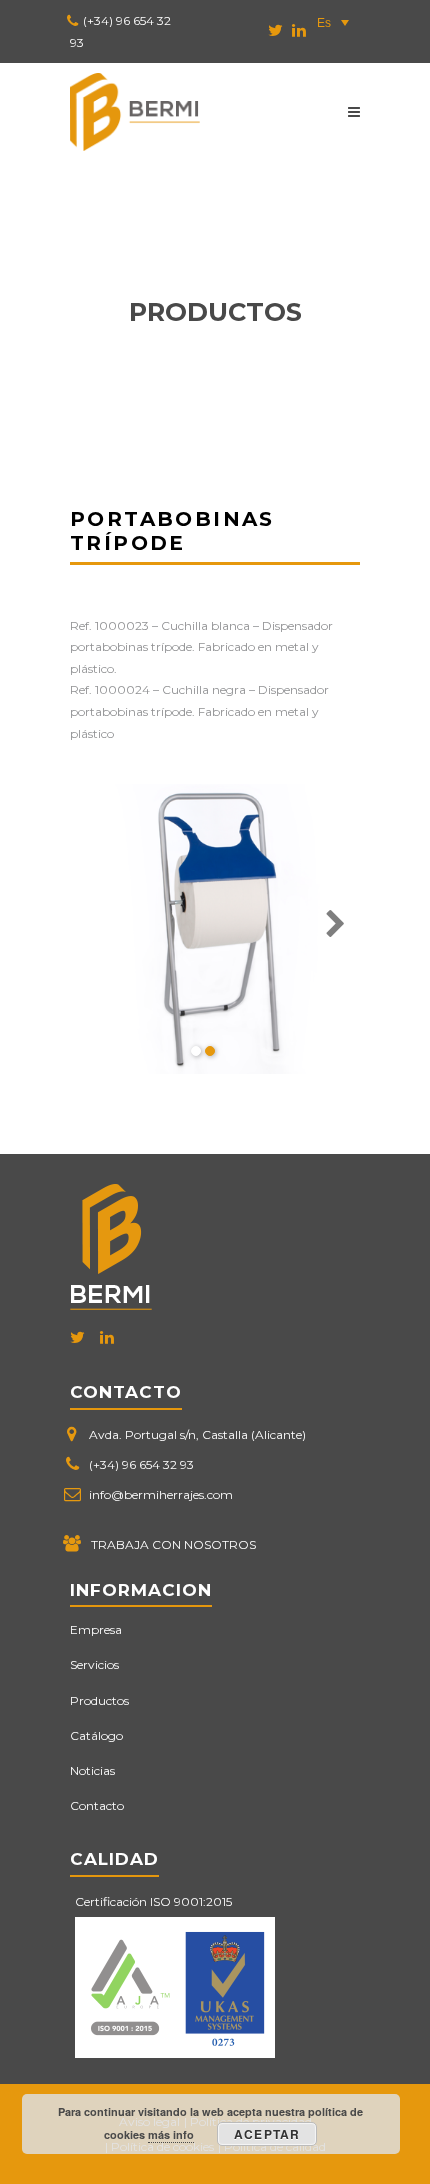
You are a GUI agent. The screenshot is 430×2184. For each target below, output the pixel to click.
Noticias (92, 1770)
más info (171, 2134)
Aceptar (267, 2134)
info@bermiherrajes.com (161, 1494)
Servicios (94, 1664)
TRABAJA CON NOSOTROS (173, 1544)
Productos (99, 1700)
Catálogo (96, 1735)
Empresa (96, 1629)
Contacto (97, 1805)
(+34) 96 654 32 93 (141, 1464)
